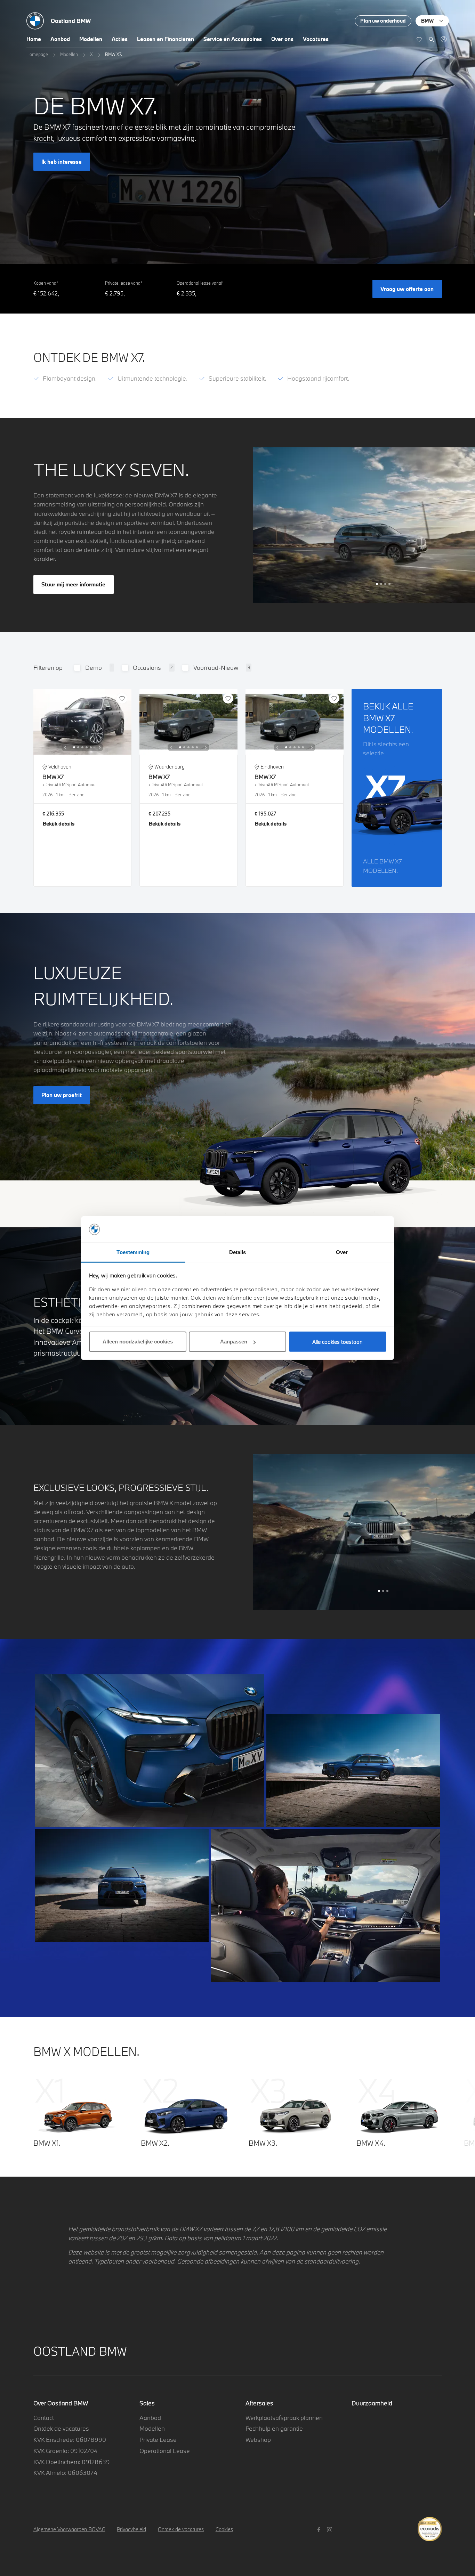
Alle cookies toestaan (337, 1342)
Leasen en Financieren (166, 39)
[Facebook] (320, 2529)
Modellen (91, 39)
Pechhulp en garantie (274, 2428)
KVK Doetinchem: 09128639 (72, 2462)
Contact (44, 2418)
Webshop (258, 2440)
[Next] (100, 747)
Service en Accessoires (233, 39)
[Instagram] (331, 2529)
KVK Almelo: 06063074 (65, 2473)
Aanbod (60, 39)
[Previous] (65, 747)
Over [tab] (342, 1252)
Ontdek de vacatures (61, 2428)
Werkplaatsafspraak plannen (284, 2418)
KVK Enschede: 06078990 (70, 2440)
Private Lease (158, 2440)
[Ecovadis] (430, 2525)
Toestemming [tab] (133, 1252)
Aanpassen (234, 1342)
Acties (120, 39)
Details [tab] (238, 1252)
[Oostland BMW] (444, 39)
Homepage (37, 54)
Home (34, 39)
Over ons (282, 39)
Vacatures (316, 39)
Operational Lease (165, 2451)
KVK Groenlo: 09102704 (65, 2451)
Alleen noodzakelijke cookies (138, 1342)
